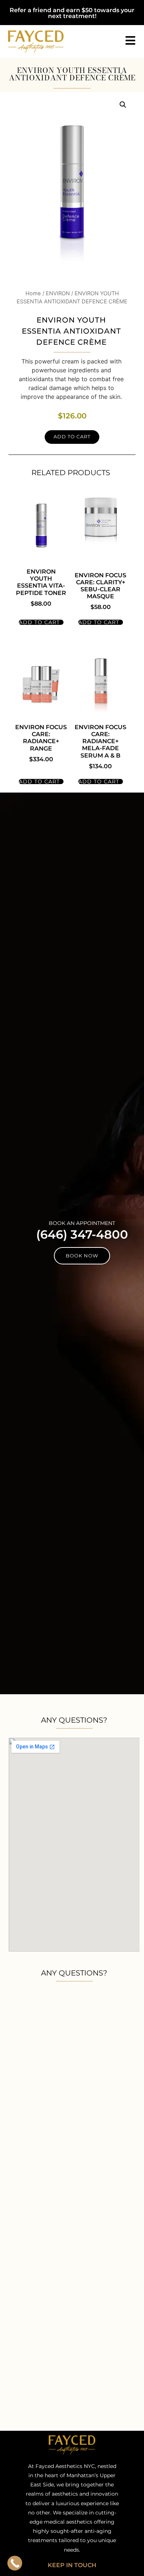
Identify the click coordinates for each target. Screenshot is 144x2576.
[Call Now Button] (15, 2563)
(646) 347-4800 (82, 1234)
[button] (123, 105)
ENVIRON (58, 293)
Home (33, 293)
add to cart (40, 622)
